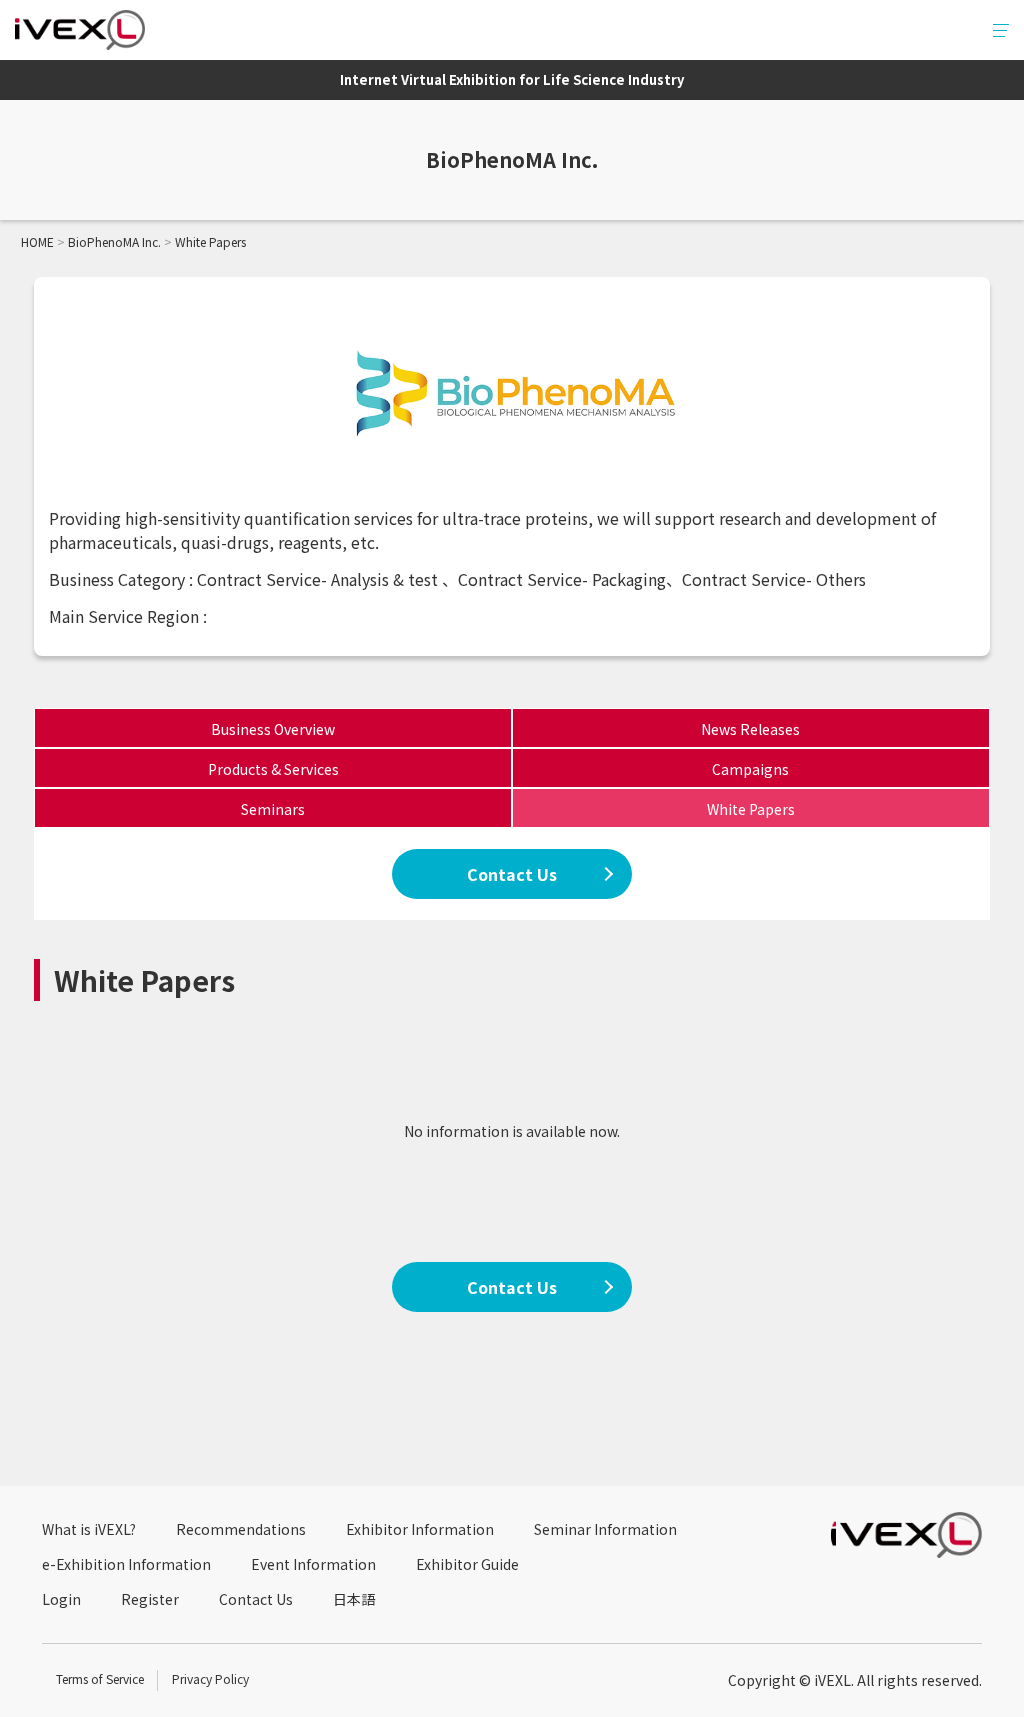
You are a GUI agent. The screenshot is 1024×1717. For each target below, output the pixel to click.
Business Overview (273, 729)
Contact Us (512, 874)
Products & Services (273, 769)
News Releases (750, 729)
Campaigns (750, 769)
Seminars (273, 809)
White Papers (751, 809)
